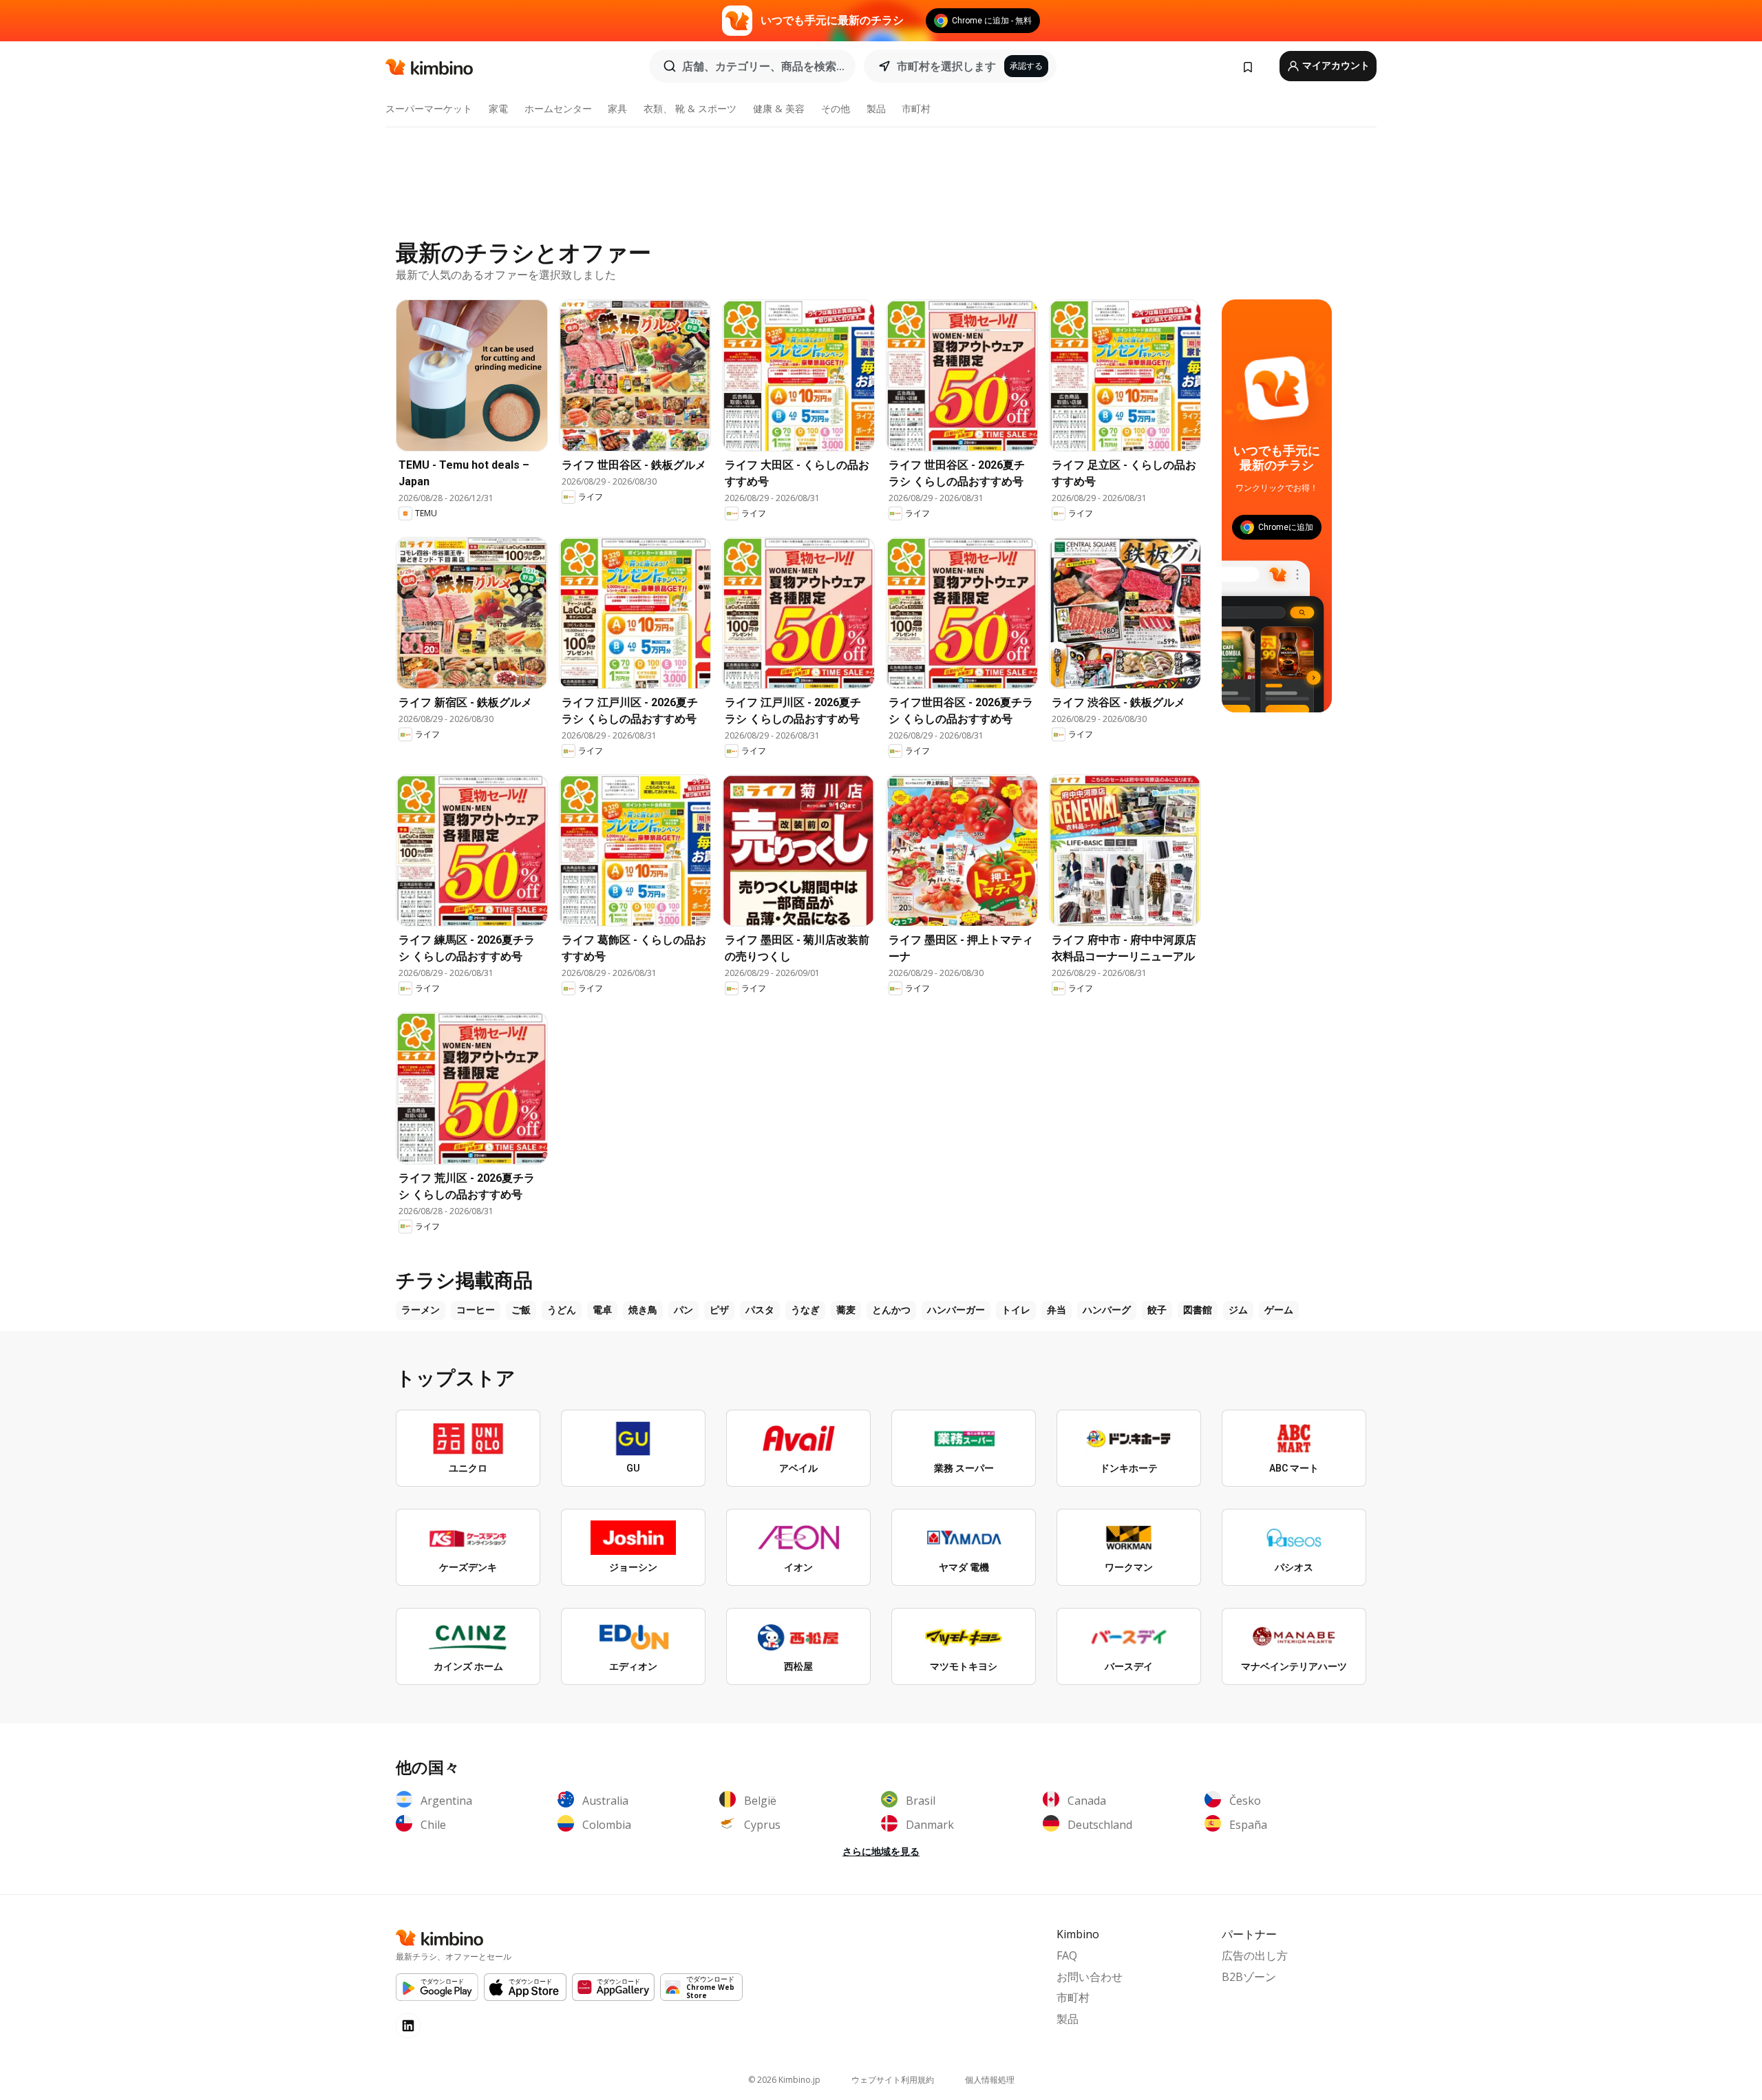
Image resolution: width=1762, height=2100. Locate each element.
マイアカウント (1335, 65)
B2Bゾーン (1249, 1977)
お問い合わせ (1090, 1977)
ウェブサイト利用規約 (893, 2080)
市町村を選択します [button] (946, 66)
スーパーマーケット (429, 108)
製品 (876, 108)
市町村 (916, 108)
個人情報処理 (990, 2080)
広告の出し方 (1255, 1955)
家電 (498, 108)
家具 (617, 108)
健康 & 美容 (779, 108)
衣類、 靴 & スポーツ (690, 108)
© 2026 (784, 2080)
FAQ (1067, 1955)
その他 (836, 108)
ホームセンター (558, 108)
